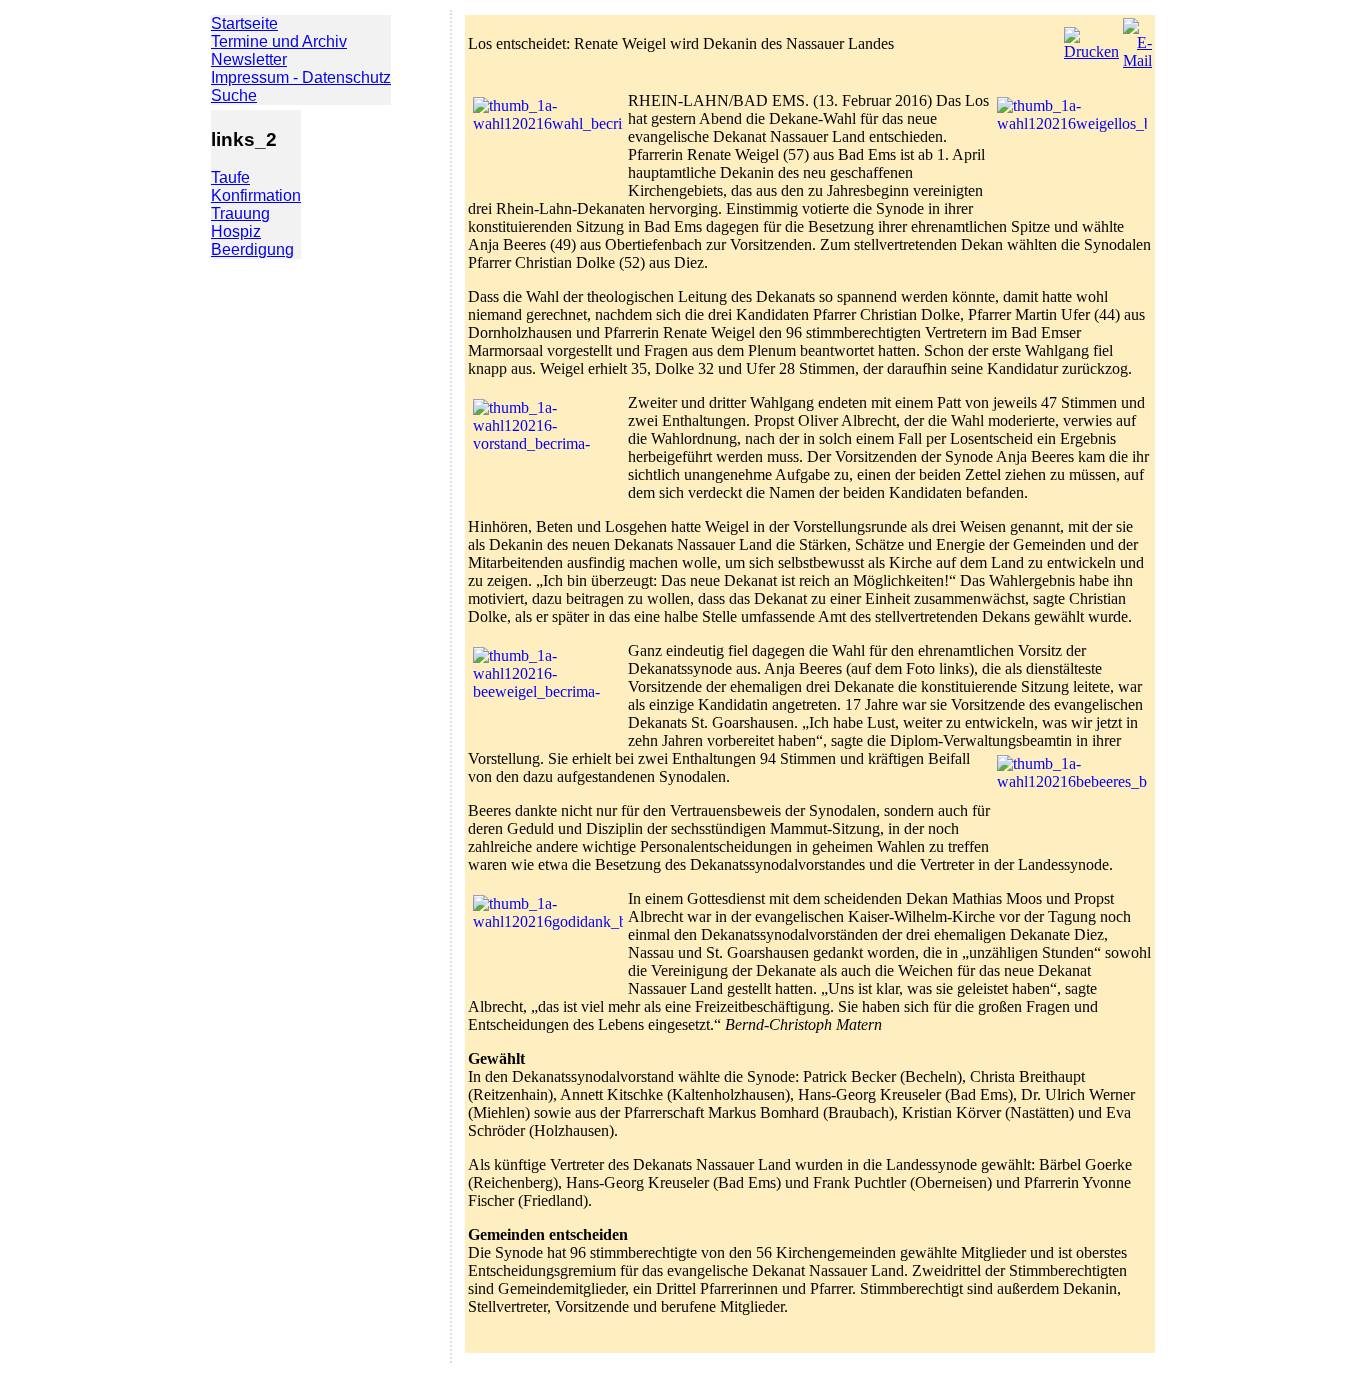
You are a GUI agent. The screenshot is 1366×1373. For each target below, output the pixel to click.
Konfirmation (256, 195)
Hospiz (236, 231)
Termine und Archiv (279, 41)
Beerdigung (252, 249)
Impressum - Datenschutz (301, 77)
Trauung (240, 213)
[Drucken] (1091, 38)
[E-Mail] (1137, 38)
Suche (234, 95)
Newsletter (249, 59)
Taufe (230, 177)
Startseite (244, 23)
